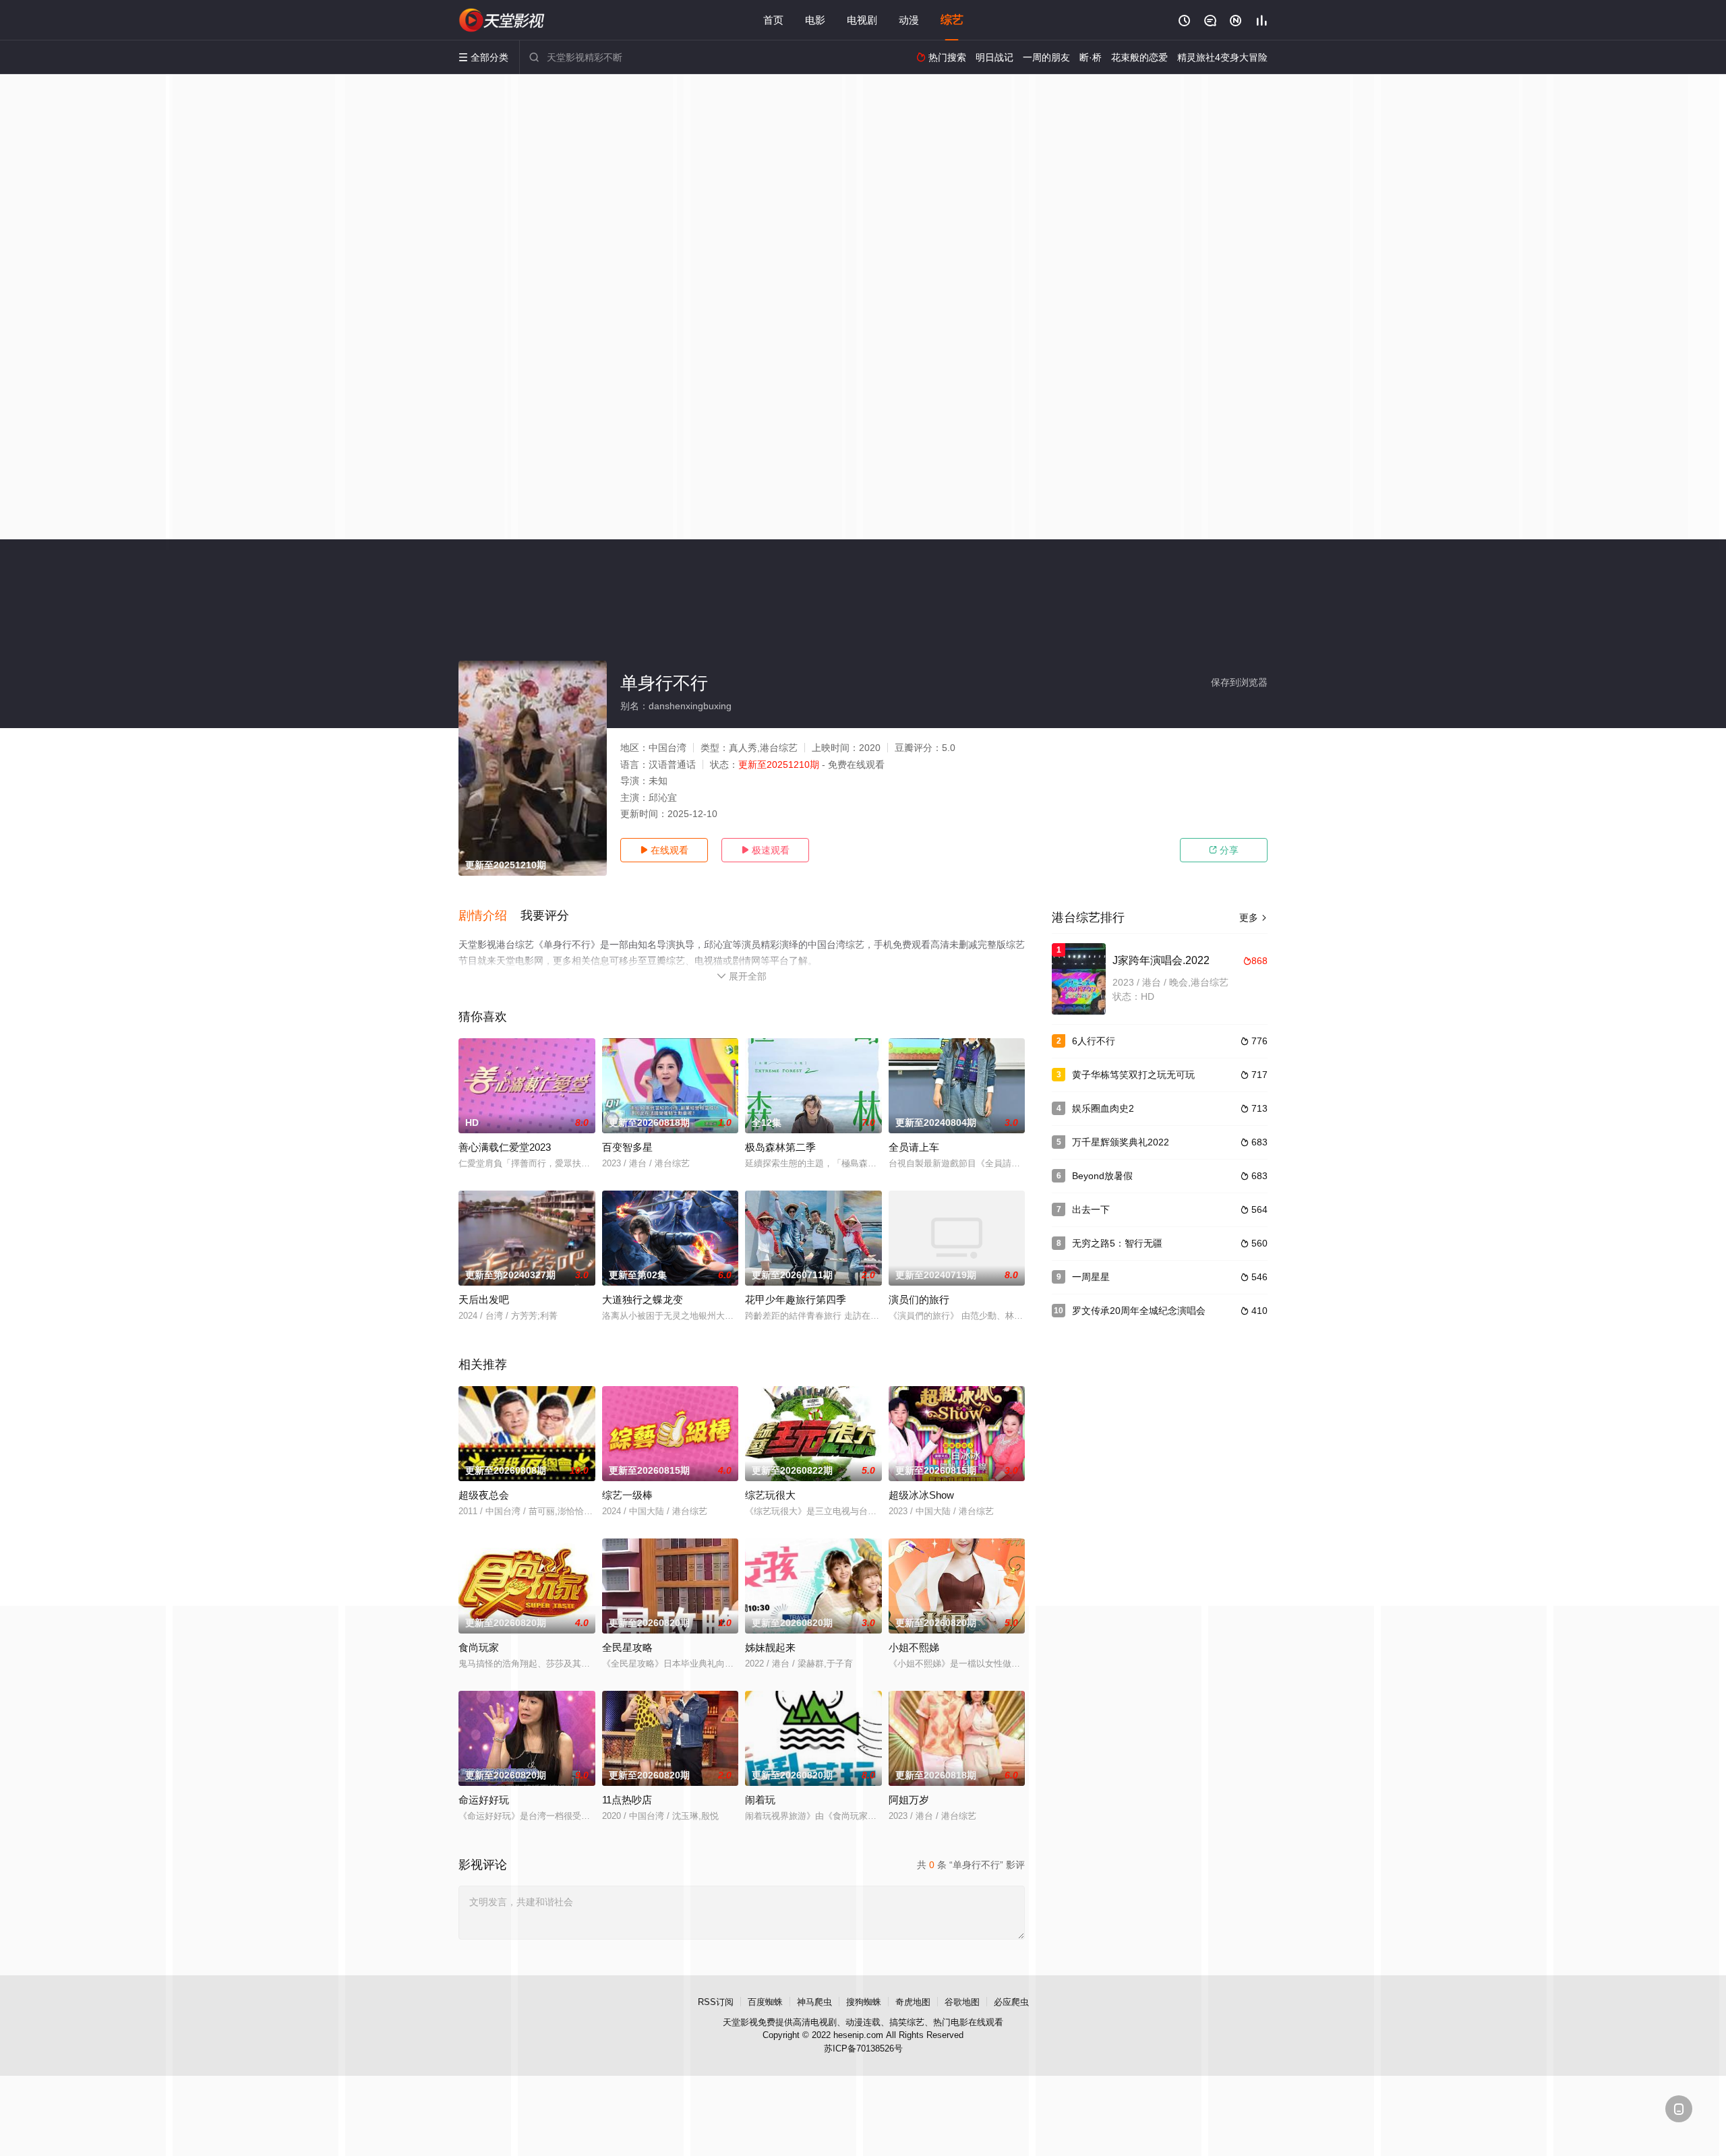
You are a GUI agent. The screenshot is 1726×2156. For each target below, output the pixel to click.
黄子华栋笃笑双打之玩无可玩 (1133, 1075)
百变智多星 (627, 1147)
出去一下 (1091, 1209)
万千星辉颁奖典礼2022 (1121, 1142)
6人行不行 (1094, 1041)
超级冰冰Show (921, 1495)
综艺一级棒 (627, 1495)
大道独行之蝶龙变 (643, 1299)
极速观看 (765, 850)
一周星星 (1091, 1277)
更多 (1253, 918)
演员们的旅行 (919, 1299)
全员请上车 (914, 1147)
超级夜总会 (484, 1495)
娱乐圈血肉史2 (1103, 1108)
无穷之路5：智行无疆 (1117, 1243)
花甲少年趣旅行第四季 (796, 1299)
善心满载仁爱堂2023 (505, 1147)
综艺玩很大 (770, 1495)
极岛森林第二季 (780, 1147)
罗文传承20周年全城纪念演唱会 (1139, 1311)
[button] (489, 916)
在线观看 (664, 850)
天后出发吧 (484, 1299)
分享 (1224, 850)
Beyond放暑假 (1102, 1176)
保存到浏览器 (1239, 682)
